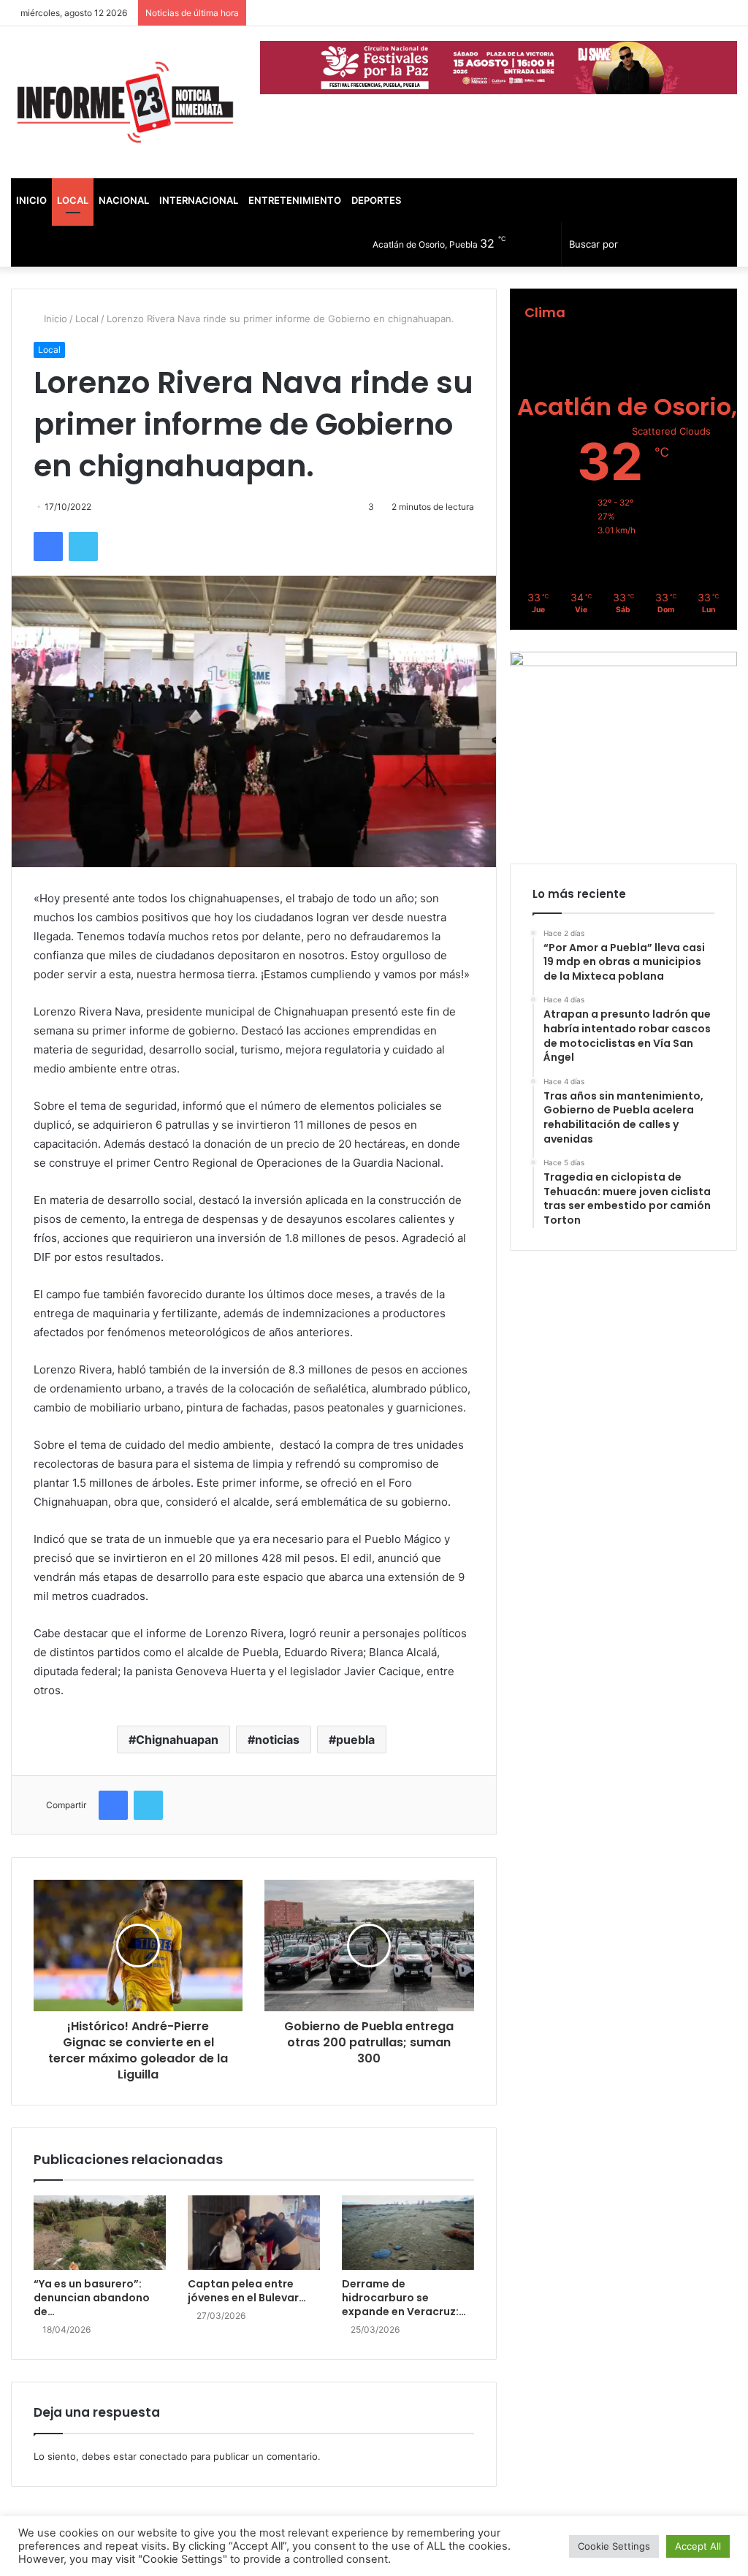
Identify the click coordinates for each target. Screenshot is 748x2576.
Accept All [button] (698, 2546)
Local (73, 200)
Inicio (31, 200)
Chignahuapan (177, 1739)
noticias (277, 1739)
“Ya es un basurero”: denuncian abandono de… (92, 2298)
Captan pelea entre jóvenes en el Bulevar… (247, 2291)
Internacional (199, 200)
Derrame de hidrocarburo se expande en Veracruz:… (404, 2298)
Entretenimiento (295, 200)
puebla (355, 1739)
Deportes (376, 200)
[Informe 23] (125, 102)
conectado (164, 2456)
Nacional (124, 200)
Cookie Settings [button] (614, 2546)
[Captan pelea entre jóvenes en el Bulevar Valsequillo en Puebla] (254, 2233)
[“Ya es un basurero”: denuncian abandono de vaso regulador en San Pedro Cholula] (100, 2233)
